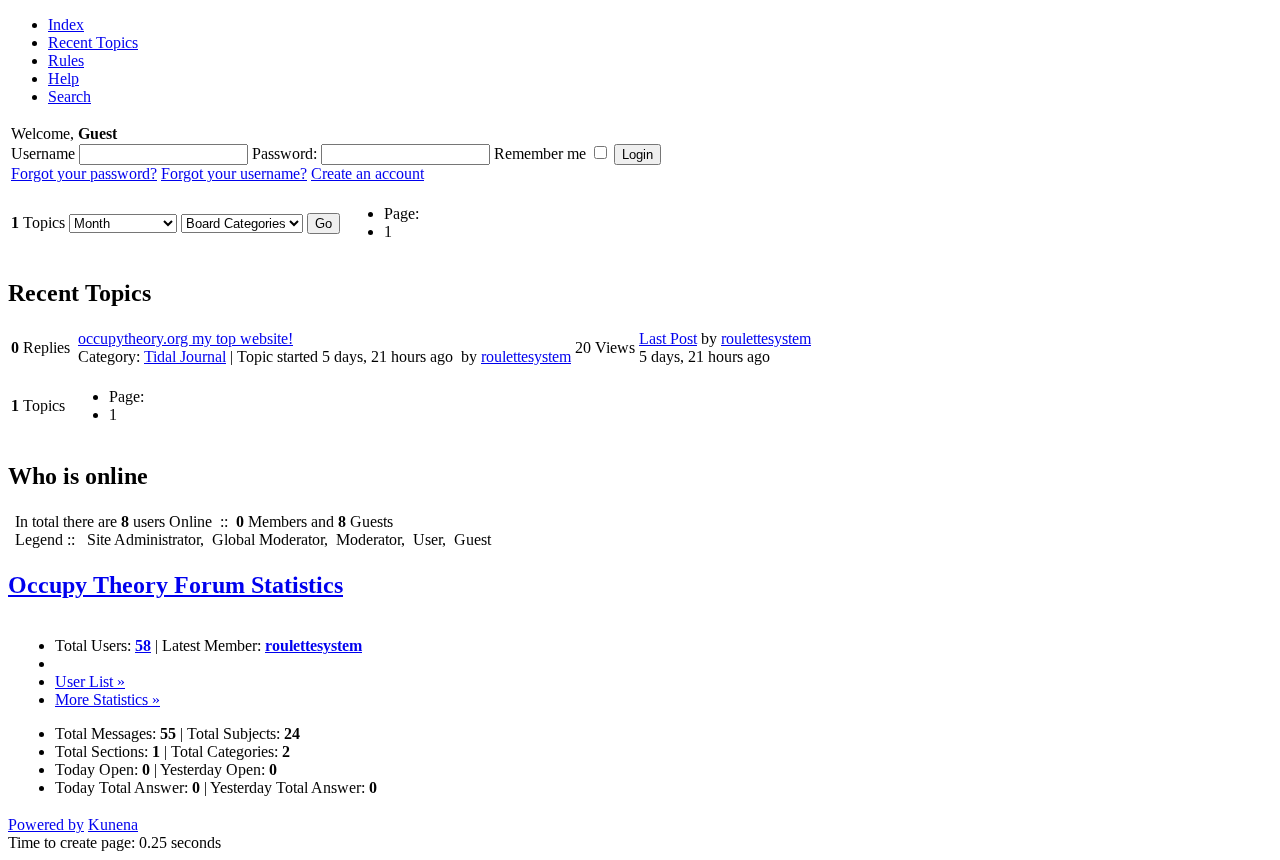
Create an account (367, 173)
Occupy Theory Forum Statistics (175, 585)
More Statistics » (107, 699)
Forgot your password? (84, 173)
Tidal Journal (185, 356)
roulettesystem (526, 356)
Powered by (46, 824)
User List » (90, 681)
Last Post (668, 338)
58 (143, 645)
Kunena (113, 824)
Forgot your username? (234, 173)
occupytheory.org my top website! (185, 338)
